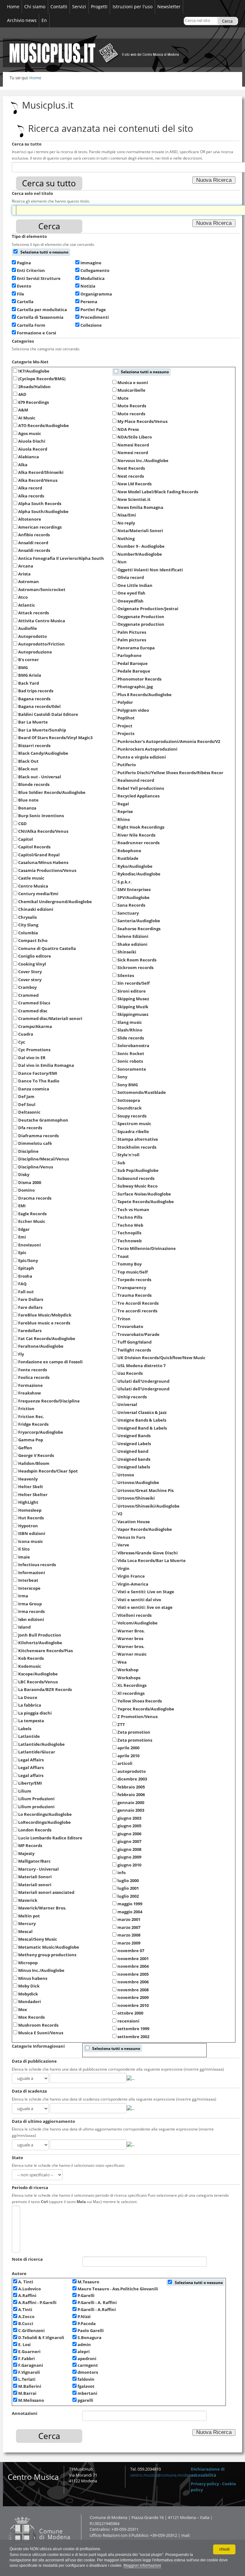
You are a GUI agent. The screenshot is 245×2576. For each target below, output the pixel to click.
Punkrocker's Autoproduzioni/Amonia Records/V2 (169, 741)
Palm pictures (132, 640)
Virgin (123, 1568)
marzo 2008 (129, 1935)
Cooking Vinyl (32, 964)
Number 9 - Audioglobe (141, 546)
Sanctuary (128, 913)
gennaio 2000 (131, 1802)
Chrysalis (27, 917)
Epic (22, 1252)
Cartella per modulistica (42, 310)
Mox (23, 2009)
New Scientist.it (134, 499)
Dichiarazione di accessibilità (208, 2472)
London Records (35, 1830)
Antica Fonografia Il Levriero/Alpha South (61, 558)
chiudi (224, 2549)
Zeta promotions (135, 1740)
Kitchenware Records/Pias (45, 1651)
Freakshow (30, 1393)
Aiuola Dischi (32, 441)
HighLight (28, 1502)
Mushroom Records (38, 2025)
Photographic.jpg (135, 687)
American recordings (40, 527)
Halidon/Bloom (34, 1463)
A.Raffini (27, 2296)
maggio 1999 (130, 1904)
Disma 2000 (30, 1182)
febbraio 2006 (131, 1795)
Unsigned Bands (134, 1436)
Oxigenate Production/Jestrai (148, 609)
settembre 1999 (133, 2029)
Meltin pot (29, 1916)
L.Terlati (27, 2379)
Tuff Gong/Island (134, 1342)
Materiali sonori (35, 1885)
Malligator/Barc (34, 1861)
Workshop (128, 1670)
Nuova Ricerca (214, 180)
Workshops (129, 1678)
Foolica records (34, 1377)
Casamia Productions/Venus (47, 870)
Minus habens (33, 1978)
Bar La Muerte (33, 722)
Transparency (132, 1288)
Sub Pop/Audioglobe (138, 1170)
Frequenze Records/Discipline (49, 1401)
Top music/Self (133, 1272)
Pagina (24, 263)
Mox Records (31, 2017)
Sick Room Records (137, 960)
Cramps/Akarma (35, 1026)
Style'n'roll (128, 1155)
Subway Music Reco (137, 1186)
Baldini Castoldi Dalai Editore (48, 714)
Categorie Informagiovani (38, 2046)
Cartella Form (31, 325)
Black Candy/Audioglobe (43, 753)
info (122, 1873)
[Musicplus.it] (122, 47)
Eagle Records (32, 1214)
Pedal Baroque (133, 663)
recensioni (128, 2021)
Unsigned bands (134, 1459)
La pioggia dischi (35, 1713)
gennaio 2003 (131, 1810)
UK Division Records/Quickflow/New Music (161, 1358)
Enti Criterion (31, 270)
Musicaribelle (131, 390)
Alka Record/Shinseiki (41, 472)
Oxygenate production (141, 624)
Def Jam (26, 1096)
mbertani (87, 2393)
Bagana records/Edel (39, 706)
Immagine (91, 263)
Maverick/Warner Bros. (42, 1908)
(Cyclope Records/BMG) (42, 379)
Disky (24, 1174)
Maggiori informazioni (142, 2565)
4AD (22, 394)
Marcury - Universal (38, 1869)
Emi (22, 1237)
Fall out (26, 1292)
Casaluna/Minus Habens (43, 862)
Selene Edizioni (133, 936)
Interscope (29, 1588)
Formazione (30, 1385)
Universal (127, 1404)
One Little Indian (135, 585)
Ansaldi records (34, 550)
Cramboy (27, 987)
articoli (125, 1763)
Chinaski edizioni (36, 909)
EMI (22, 1206)
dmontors (88, 2372)
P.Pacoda (87, 2324)
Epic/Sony (28, 1260)
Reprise (125, 811)
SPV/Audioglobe (134, 897)
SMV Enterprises (134, 889)
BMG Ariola (30, 675)
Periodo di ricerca (30, 2187)
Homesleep (30, 1510)
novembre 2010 (133, 2005)
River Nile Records (136, 835)
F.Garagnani (31, 2365)
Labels (25, 1729)
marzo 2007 (129, 1927)
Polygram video (133, 710)
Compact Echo (33, 940)
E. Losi (24, 2345)
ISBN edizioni (32, 1533)
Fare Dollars (31, 1299)
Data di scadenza (29, 2091)
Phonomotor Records (139, 679)
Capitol (26, 839)
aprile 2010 (128, 1756)
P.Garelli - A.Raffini (97, 2310)
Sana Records (131, 905)
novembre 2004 (133, 1966)
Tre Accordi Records (138, 1303)
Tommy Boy (130, 1264)
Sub (121, 1163)
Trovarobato (130, 1326)
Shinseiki (127, 952)
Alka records (31, 496)
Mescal (25, 1931)
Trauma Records (134, 1295)
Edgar (24, 1229)
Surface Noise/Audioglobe (144, 1194)
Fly (21, 1354)
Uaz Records (130, 1373)
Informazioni (32, 1573)
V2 (120, 1514)
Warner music (132, 1654)
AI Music (27, 418)
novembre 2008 (133, 1990)
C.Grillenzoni (31, 2331)
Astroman (29, 582)
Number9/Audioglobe (140, 554)
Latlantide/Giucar (37, 1752)
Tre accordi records (137, 1311)
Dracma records (35, 1198)
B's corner (29, 660)
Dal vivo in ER (32, 1058)
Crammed (28, 995)
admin (84, 2345)
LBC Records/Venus (38, 1682)
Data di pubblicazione (34, 2061)
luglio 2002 (128, 1896)
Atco (23, 597)
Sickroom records (135, 967)
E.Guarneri (29, 2352)
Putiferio (127, 765)
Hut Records (31, 1518)
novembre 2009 (133, 1997)
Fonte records (33, 1370)
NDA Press (128, 429)
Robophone (129, 851)
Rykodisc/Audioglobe (139, 874)
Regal (123, 804)
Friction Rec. (31, 1416)
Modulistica (93, 278)
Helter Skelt (31, 1487)
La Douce (28, 1697)
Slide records (131, 1038)
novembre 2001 (133, 1959)
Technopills (129, 1233)
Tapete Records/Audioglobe (146, 1202)
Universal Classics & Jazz (142, 1412)
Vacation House (134, 1522)
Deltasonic (29, 1112)
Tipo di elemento (29, 236)
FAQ (22, 1284)
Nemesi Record (133, 445)
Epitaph (26, 1268)
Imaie (24, 1557)
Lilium (25, 1791)
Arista (24, 574)
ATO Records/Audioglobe (44, 425)
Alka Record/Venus (38, 480)
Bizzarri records (34, 746)
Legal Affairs (31, 1760)
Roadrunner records (138, 843)
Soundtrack (130, 1108)
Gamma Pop (31, 1440)
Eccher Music (32, 1221)
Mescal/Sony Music (38, 1939)
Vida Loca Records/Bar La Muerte (152, 1560)
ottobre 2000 (130, 2013)
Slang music (130, 1022)
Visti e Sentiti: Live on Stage (146, 1592)
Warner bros (130, 1638)
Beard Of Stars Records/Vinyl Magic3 (55, 738)
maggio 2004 (130, 1912)
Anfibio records (34, 535)
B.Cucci (26, 2324)
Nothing (126, 539)
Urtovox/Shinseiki (136, 1498)
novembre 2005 (133, 1974)
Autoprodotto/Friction (41, 644)
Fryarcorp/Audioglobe (41, 1432)
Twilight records (134, 1350)
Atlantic (27, 605)
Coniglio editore (35, 956)
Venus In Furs (131, 1537)
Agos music (30, 433)
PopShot (126, 718)
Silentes (126, 975)
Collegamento (95, 270)
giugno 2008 (129, 1849)
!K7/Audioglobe (34, 371)
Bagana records (34, 699)
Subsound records (136, 1178)
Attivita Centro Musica (42, 621)
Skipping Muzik (133, 1007)
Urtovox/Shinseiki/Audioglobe (148, 1506)
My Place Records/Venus (142, 421)
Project (125, 726)
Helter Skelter (33, 1495)
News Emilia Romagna (140, 507)
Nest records (131, 476)
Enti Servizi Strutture (39, 278)
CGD (22, 824)
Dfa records (30, 1128)
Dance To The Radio (39, 1081)
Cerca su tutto (27, 144)
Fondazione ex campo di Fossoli (50, 1362)
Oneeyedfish (130, 601)
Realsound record (136, 780)
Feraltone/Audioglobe (41, 1346)
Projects (126, 733)
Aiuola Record (33, 449)
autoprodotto (132, 1771)
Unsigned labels (134, 1467)
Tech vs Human (133, 1210)
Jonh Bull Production (40, 1635)
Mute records (131, 414)
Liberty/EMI (30, 1783)
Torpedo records (134, 1280)
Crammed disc (33, 1011)
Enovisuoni (30, 1245)
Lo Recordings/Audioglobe (45, 1814)
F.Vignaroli (29, 2372)
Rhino (124, 819)
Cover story (30, 980)
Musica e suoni (133, 382)
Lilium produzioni (36, 1807)
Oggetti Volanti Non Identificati (150, 570)
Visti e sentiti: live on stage (145, 1607)
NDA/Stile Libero (135, 437)
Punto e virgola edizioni (142, 757)
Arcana (26, 566)
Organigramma (96, 294)
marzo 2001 (129, 1919)
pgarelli (85, 2400)
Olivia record (131, 577)
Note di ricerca (27, 2259)
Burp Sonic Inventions (41, 816)
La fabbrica (30, 1705)
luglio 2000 (128, 1880)
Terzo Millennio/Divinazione (147, 1248)
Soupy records (132, 1116)
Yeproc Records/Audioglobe (146, 1709)
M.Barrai (27, 2393)
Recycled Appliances (138, 796)
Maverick (28, 1900)
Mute (123, 398)
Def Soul (27, 1104)
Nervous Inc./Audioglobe (143, 460)
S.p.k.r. (125, 882)
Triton (124, 1319)
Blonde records (34, 784)
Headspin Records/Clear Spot (48, 1471)
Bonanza (27, 808)
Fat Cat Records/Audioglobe (47, 1338)
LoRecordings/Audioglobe (45, 1822)
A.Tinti (25, 2310)
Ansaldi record (33, 543)
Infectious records (37, 1565)
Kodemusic (30, 1666)
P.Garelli (86, 2296)
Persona (89, 302)
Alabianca (29, 457)
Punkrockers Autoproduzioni (147, 749)
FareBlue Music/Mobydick (45, 1315)
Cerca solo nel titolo (32, 193)
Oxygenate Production (141, 617)
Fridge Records (33, 1424)
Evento (24, 286)
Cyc (22, 1042)
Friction (26, 1409)
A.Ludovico (30, 2289)
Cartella (25, 302)
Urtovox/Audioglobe (138, 1482)
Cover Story (30, 972)
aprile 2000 (128, 1748)
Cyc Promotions (34, 1050)
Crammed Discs (34, 1003)
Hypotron (28, 1526)
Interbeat (28, 1580)
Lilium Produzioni (36, 1799)
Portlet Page (93, 310)
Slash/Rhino (130, 1030)
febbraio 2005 (131, 1787)
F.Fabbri (26, 2359)
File (21, 294)
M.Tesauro (88, 2282)
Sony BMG (128, 1085)
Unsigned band (133, 1451)
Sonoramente (132, 1069)
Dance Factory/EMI (38, 1073)
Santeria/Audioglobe (139, 921)
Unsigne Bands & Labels (142, 1420)
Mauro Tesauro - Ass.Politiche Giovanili (118, 2289)
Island (24, 1627)
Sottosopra (129, 1100)
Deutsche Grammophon (43, 1120)
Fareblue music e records (44, 1323)
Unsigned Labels (134, 1444)
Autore (19, 2274)
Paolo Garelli (91, 2331)
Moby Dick (29, 1986)
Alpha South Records (40, 503)
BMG (23, 667)
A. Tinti (26, 2282)
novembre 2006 (133, 1982)
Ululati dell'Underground (143, 1389)
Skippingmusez (133, 1014)
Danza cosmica (34, 1089)
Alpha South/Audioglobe (43, 511)
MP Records (30, 1845)
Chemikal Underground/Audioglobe (55, 902)
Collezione (91, 325)
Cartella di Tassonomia (40, 317)
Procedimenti (95, 317)
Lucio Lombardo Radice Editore (50, 1838)
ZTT (121, 1724)
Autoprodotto (33, 636)
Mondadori (30, 2002)
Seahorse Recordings (139, 929)
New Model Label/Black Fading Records (158, 492)
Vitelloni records (134, 1615)
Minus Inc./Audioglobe (41, 1970)
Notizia (88, 286)
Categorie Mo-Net (30, 362)
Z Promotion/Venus (137, 1716)
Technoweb (130, 1241)
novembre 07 (131, 1951)
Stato (17, 2158)
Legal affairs (31, 1775)
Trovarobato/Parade (138, 1334)
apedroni (87, 2359)
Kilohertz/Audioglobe (40, 1643)
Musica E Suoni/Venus (41, 2033)
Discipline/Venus (36, 1167)
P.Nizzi (84, 2317)
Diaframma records (38, 1136)
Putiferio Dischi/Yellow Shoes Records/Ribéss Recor (170, 773)
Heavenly (28, 1479)
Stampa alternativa (138, 1139)
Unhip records (132, 1397)
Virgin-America (133, 1584)
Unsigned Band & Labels (142, 1428)
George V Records (36, 1455)
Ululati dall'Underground (143, 1381)
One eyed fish (131, 593)
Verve (123, 1545)
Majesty (26, 1853)
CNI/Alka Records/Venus (43, 831)
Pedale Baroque (134, 671)
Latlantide (29, 1736)
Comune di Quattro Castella (47, 948)
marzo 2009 (129, 1943)
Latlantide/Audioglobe (41, 1744)
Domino (26, 1190)
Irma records (31, 1611)
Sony (122, 1077)
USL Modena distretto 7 (141, 1366)
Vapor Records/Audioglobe (145, 1529)
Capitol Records (34, 847)
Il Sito (24, 1549)
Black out (28, 769)
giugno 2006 (129, 1834)
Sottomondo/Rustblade (142, 1092)
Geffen (25, 1448)
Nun (122, 562)
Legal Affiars (31, 1767)
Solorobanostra (133, 1045)
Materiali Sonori (35, 1877)
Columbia (28, 933)
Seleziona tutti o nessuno (44, 252)
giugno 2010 (129, 1865)
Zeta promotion (134, 1732)
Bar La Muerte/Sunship (42, 730)
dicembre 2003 (132, 1779)
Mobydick (28, 1994)
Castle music (31, 878)
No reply (126, 523)
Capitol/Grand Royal (39, 855)
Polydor (125, 702)
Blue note (28, 800)
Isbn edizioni (31, 1619)
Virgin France (131, 1576)
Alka (23, 465)
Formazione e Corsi (37, 333)
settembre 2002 (133, 2037)
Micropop (28, 1963)
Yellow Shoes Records (140, 1701)
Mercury (27, 1923)
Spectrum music (134, 1124)
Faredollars (30, 1331)
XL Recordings (132, 1685)
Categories (23, 341)
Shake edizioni (132, 944)
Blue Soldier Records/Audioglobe (52, 792)
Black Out (28, 761)
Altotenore (30, 519)
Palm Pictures (132, 632)
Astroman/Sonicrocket (42, 589)
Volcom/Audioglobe (137, 1623)
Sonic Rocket (131, 1053)
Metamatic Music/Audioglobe (49, 1947)
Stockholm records (137, 1147)
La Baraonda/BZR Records (45, 1689)
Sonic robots (130, 1061)
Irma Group (30, 1604)
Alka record (30, 488)
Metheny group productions (47, 1955)
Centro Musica (33, 886)
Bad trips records (36, 691)
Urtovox (126, 1475)
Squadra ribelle (133, 1131)
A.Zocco (26, 2317)
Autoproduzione (35, 652)
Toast (123, 1256)
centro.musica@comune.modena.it (163, 2475)
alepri (84, 2352)
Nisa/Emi (127, 515)
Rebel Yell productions (141, 788)
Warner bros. (131, 1646)
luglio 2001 (128, 1888)
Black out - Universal (40, 777)
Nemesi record (133, 453)
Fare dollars (30, 1307)
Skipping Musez (133, 999)
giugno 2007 (129, 1841)
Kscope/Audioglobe (38, 1674)
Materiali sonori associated (46, 1892)
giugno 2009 (129, 1857)
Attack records (33, 613)
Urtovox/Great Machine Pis (145, 1490)
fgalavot (86, 2386)
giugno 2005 (129, 1826)
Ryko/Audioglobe (135, 866)
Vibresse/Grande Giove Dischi (148, 1553)
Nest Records (131, 468)
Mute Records (132, 406)
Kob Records (31, 1658)
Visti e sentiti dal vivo (139, 1600)
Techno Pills (130, 1217)
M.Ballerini (30, 2386)
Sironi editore (132, 991)
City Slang (28, 925)
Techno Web (130, 1225)
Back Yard (29, 683)
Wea (122, 1662)
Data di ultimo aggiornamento (43, 2121)
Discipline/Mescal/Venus (44, 1159)
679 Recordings (33, 402)
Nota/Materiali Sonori (140, 531)
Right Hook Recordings (141, 827)
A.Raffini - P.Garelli (37, 2303)
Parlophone (130, 655)
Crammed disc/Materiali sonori (50, 1018)
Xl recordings (131, 1693)
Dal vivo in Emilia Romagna (46, 1065)
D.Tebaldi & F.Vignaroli (41, 2338)
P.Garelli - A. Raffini (97, 2303)
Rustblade (128, 858)
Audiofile (28, 628)
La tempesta (31, 1721)
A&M (23, 410)
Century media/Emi (38, 894)
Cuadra (26, 1034)
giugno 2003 (129, 1818)
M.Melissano (31, 2400)
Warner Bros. (131, 1631)
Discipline (28, 1151)
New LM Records (134, 484)
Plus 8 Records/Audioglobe (145, 695)
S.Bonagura (89, 2338)
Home (35, 78)
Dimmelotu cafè (35, 1143)
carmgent (88, 2365)
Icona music (31, 1541)
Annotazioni (25, 2413)
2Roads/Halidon (34, 387)
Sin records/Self (134, 983)
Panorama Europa (136, 648)
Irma (23, 1596)
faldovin (86, 2379)
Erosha (25, 1276)
